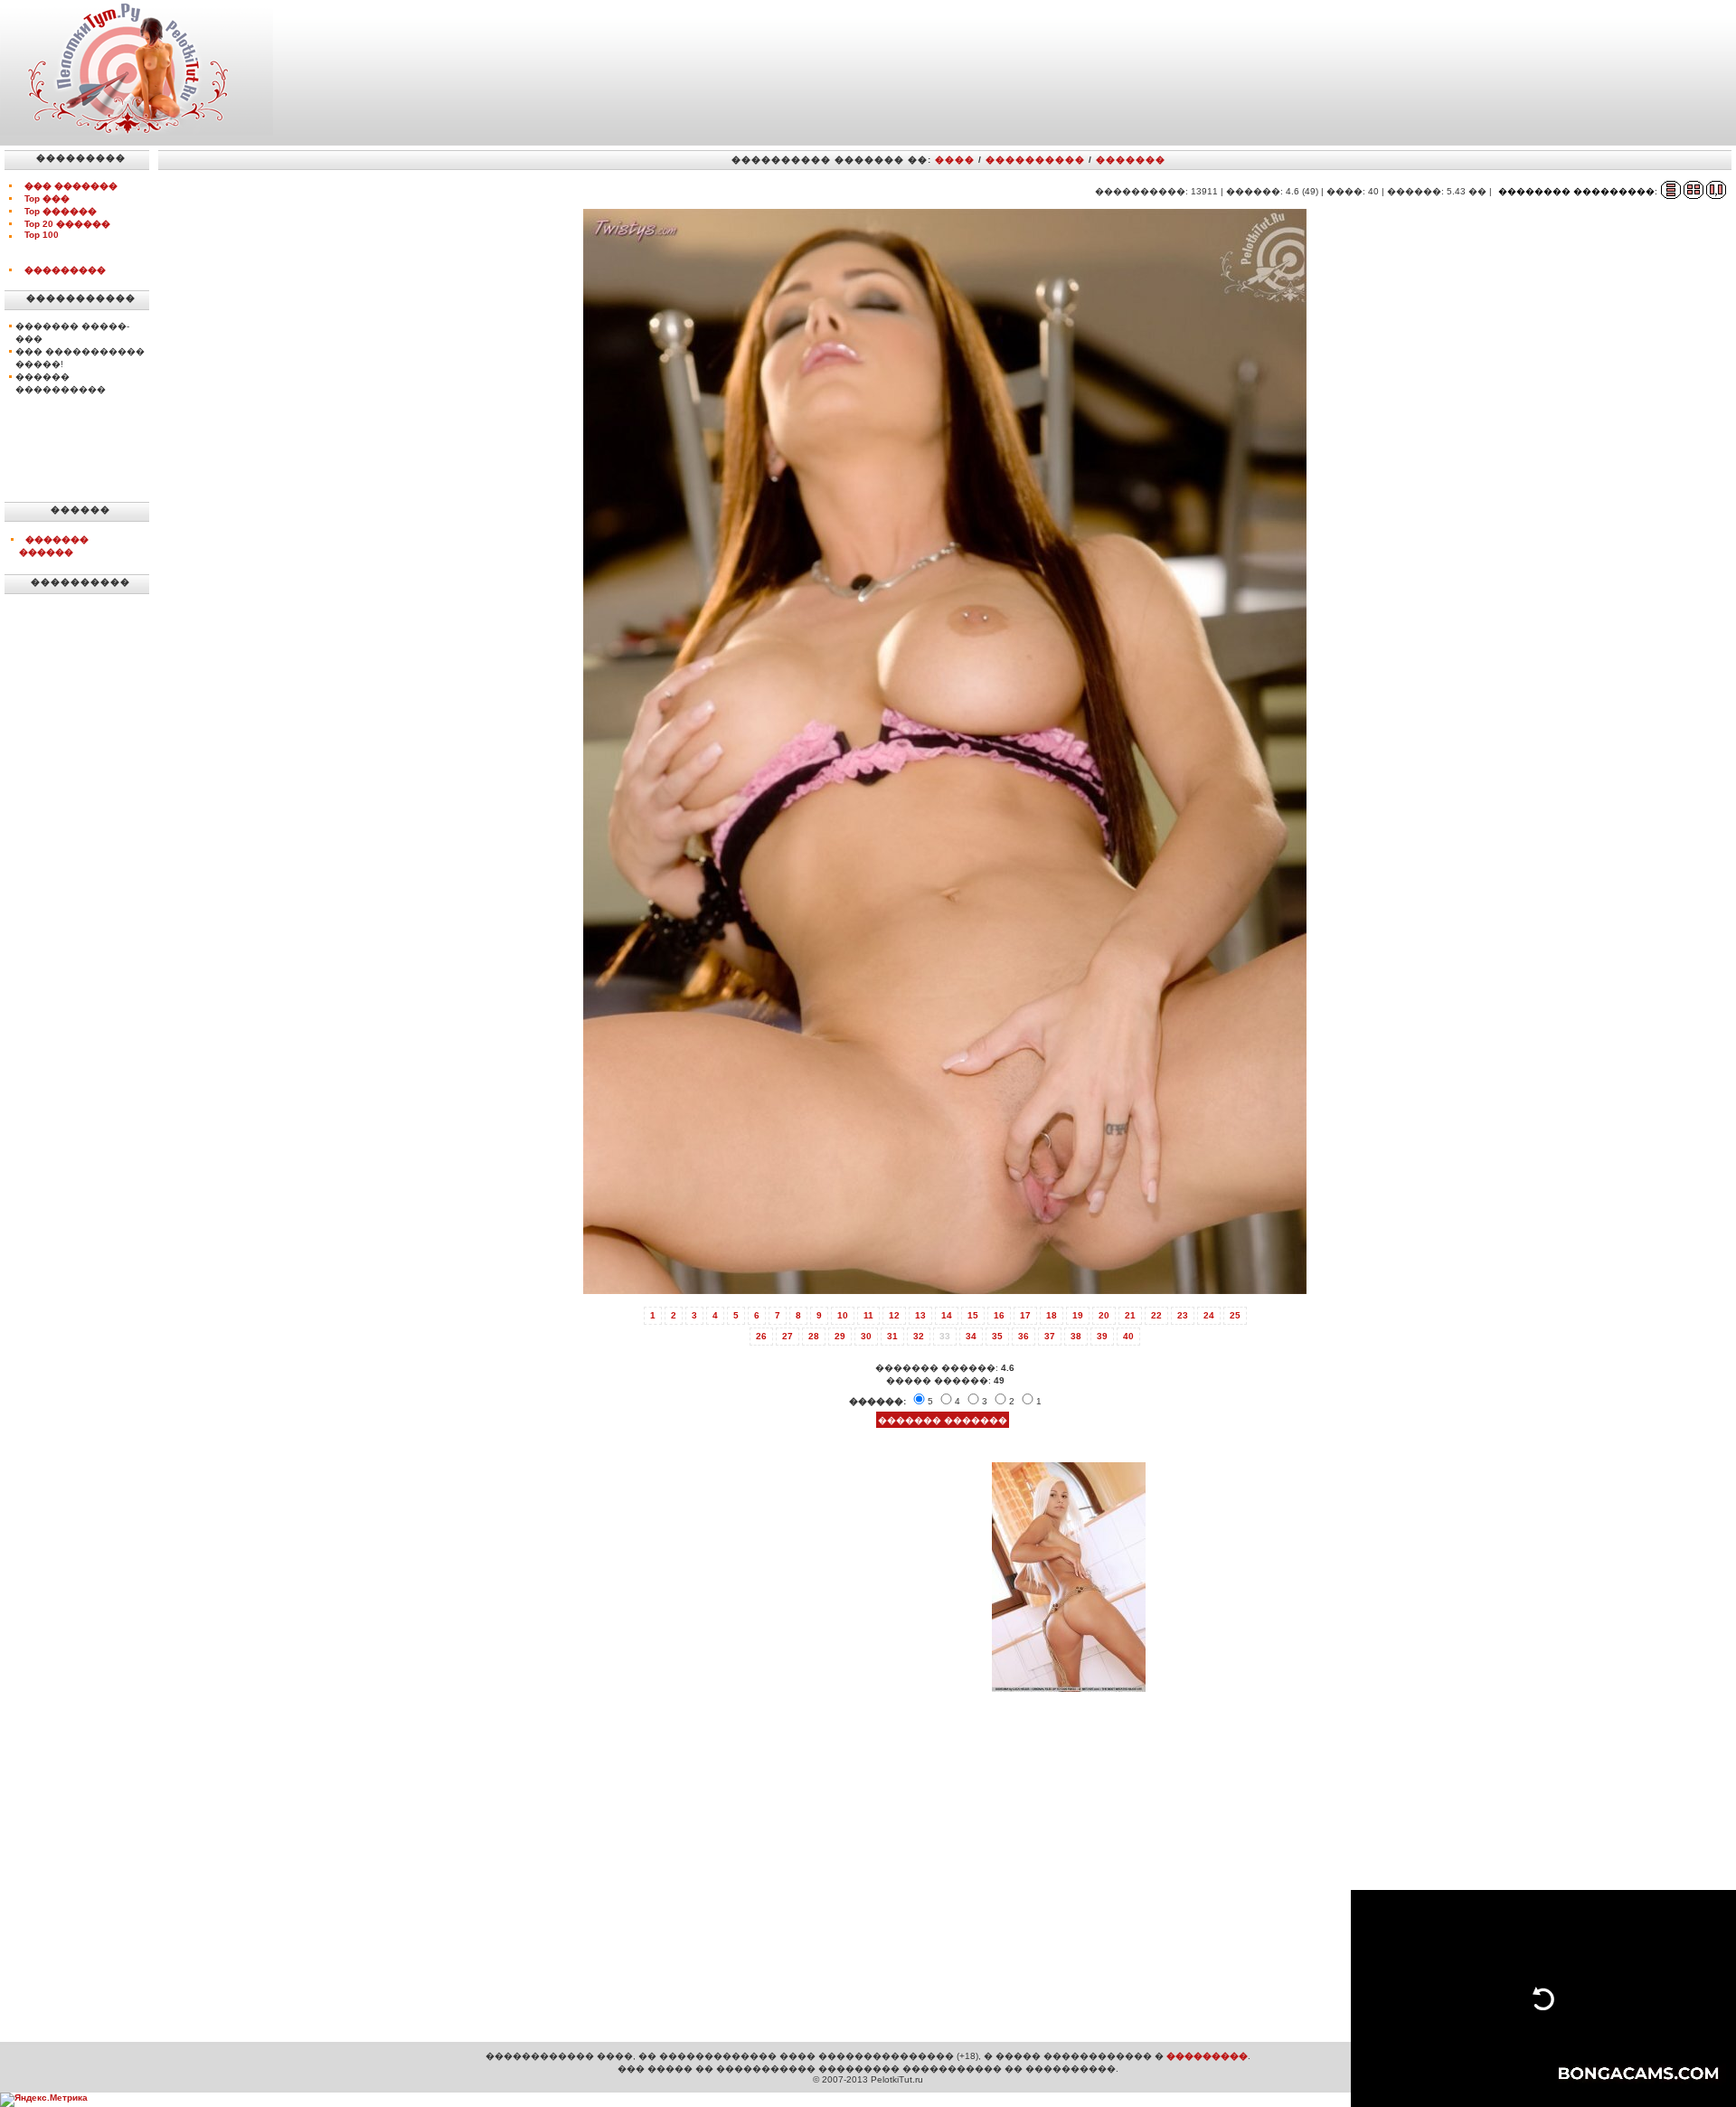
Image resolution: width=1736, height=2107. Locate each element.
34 (971, 1336)
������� (1131, 160)
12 (894, 1315)
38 (1076, 1336)
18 (1052, 1315)
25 (1235, 1315)
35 (997, 1336)
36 (1024, 1336)
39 (1102, 1336)
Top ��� (47, 198)
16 (999, 1315)
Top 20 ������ (67, 224)
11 (868, 1315)
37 (1050, 1336)
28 (814, 1336)
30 (866, 1336)
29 (840, 1336)
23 (1183, 1315)
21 (1130, 1315)
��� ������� (71, 186)
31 (892, 1336)
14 (947, 1315)
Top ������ (61, 211)
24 (1209, 1315)
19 (1078, 1315)
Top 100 (42, 235)
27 (788, 1336)
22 (1156, 1315)
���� (955, 160)
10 (843, 1315)
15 (973, 1315)
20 (1104, 1315)
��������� (65, 270)
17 (1025, 1315)
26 (761, 1336)
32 (919, 1336)
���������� (1035, 160)
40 (1128, 1336)
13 (920, 1315)
